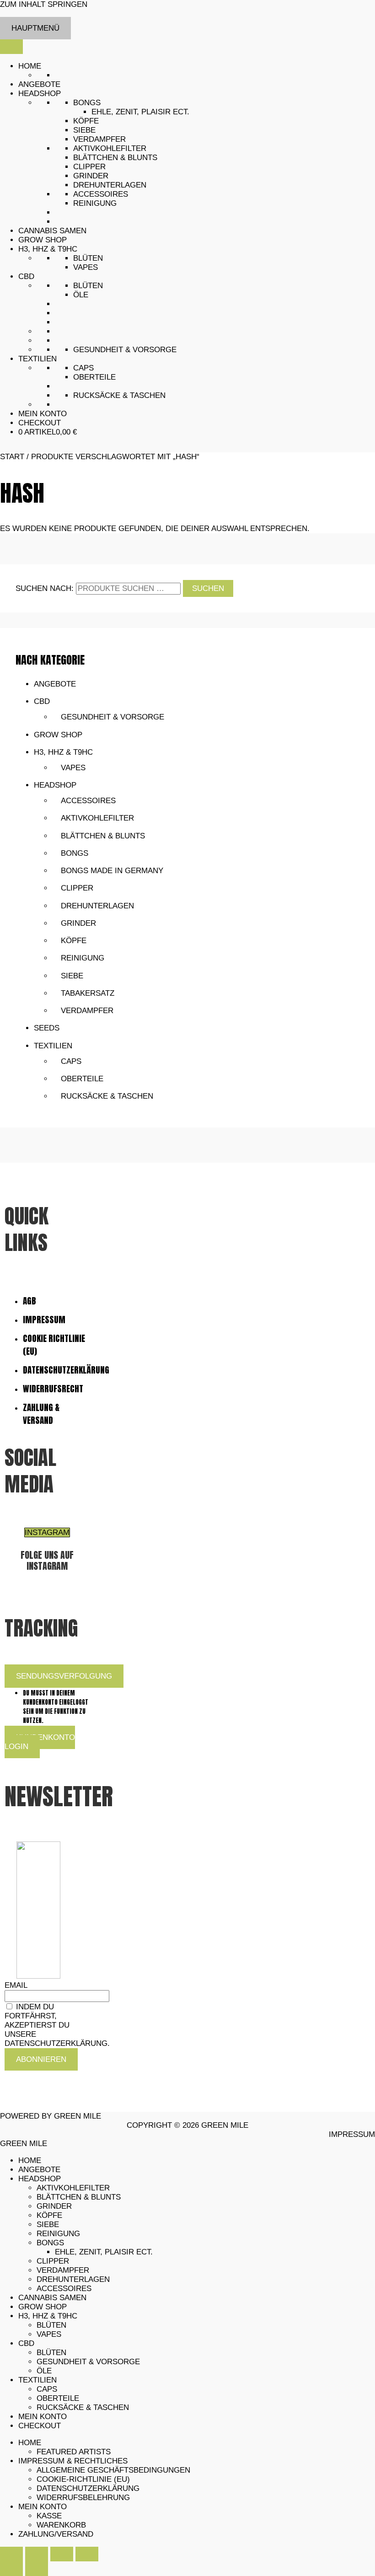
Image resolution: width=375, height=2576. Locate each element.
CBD (26, 276)
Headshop (55, 785)
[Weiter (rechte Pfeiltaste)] (37, 2569)
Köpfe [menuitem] (49, 2215)
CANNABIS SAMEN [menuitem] (52, 2298)
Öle (81, 295)
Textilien (53, 1046)
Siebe (84, 130)
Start (12, 457)
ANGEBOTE (39, 84)
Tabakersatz (88, 993)
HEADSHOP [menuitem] (40, 2179)
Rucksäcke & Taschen (119, 395)
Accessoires (101, 194)
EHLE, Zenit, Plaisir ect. (140, 112)
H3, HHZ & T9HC (48, 249)
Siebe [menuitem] (48, 2224)
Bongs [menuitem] (50, 2243)
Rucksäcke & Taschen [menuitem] (83, 2407)
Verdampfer (99, 139)
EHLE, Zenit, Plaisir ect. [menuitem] (104, 2252)
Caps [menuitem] (47, 2389)
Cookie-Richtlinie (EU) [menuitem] (83, 2479)
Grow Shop (58, 735)
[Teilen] (62, 2554)
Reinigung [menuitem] (58, 2234)
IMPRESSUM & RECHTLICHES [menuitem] (73, 2461)
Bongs (87, 103)
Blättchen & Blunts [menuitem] (79, 2197)
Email (16, 1985)
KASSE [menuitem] (49, 2516)
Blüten (88, 258)
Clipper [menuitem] (53, 2261)
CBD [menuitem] (26, 2343)
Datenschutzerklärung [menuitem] (88, 2488)
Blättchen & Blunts (115, 158)
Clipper (89, 167)
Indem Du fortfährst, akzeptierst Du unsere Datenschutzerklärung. (57, 2025)
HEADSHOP (40, 94)
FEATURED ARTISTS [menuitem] (74, 2452)
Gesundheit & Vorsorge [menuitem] (88, 2362)
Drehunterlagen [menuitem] (73, 2279)
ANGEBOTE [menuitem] (39, 2170)
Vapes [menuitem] (49, 2334)
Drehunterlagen (110, 185)
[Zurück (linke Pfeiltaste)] (11, 2569)
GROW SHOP (43, 240)
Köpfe (86, 121)
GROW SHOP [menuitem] (43, 2307)
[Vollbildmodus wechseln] (37, 2554)
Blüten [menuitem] (51, 2325)
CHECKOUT (40, 423)
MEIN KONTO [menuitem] (43, 2417)
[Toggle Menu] (11, 47)
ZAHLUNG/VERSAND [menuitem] (56, 2534)
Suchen (208, 588)
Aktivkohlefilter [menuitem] (73, 2188)
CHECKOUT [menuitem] (40, 2426)
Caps (83, 368)
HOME (30, 66)
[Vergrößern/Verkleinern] (11, 2554)
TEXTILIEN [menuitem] (37, 2380)
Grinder (91, 176)
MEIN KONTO (43, 414)
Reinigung (95, 203)
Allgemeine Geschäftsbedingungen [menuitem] (113, 2470)
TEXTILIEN (37, 359)
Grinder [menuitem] (54, 2206)
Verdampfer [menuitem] (63, 2270)
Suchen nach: (45, 588)
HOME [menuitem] (30, 2160)
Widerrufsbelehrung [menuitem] (83, 2498)
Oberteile (94, 377)
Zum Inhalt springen (44, 4)
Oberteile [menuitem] (58, 2398)
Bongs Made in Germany (112, 871)
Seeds (47, 1028)
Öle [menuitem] (44, 2371)
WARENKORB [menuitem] (61, 2525)
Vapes (86, 267)
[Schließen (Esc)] (87, 2554)
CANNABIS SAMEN (52, 231)
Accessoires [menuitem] (64, 2289)
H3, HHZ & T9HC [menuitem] (48, 2316)
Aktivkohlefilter (110, 148)
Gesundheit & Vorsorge (125, 350)
